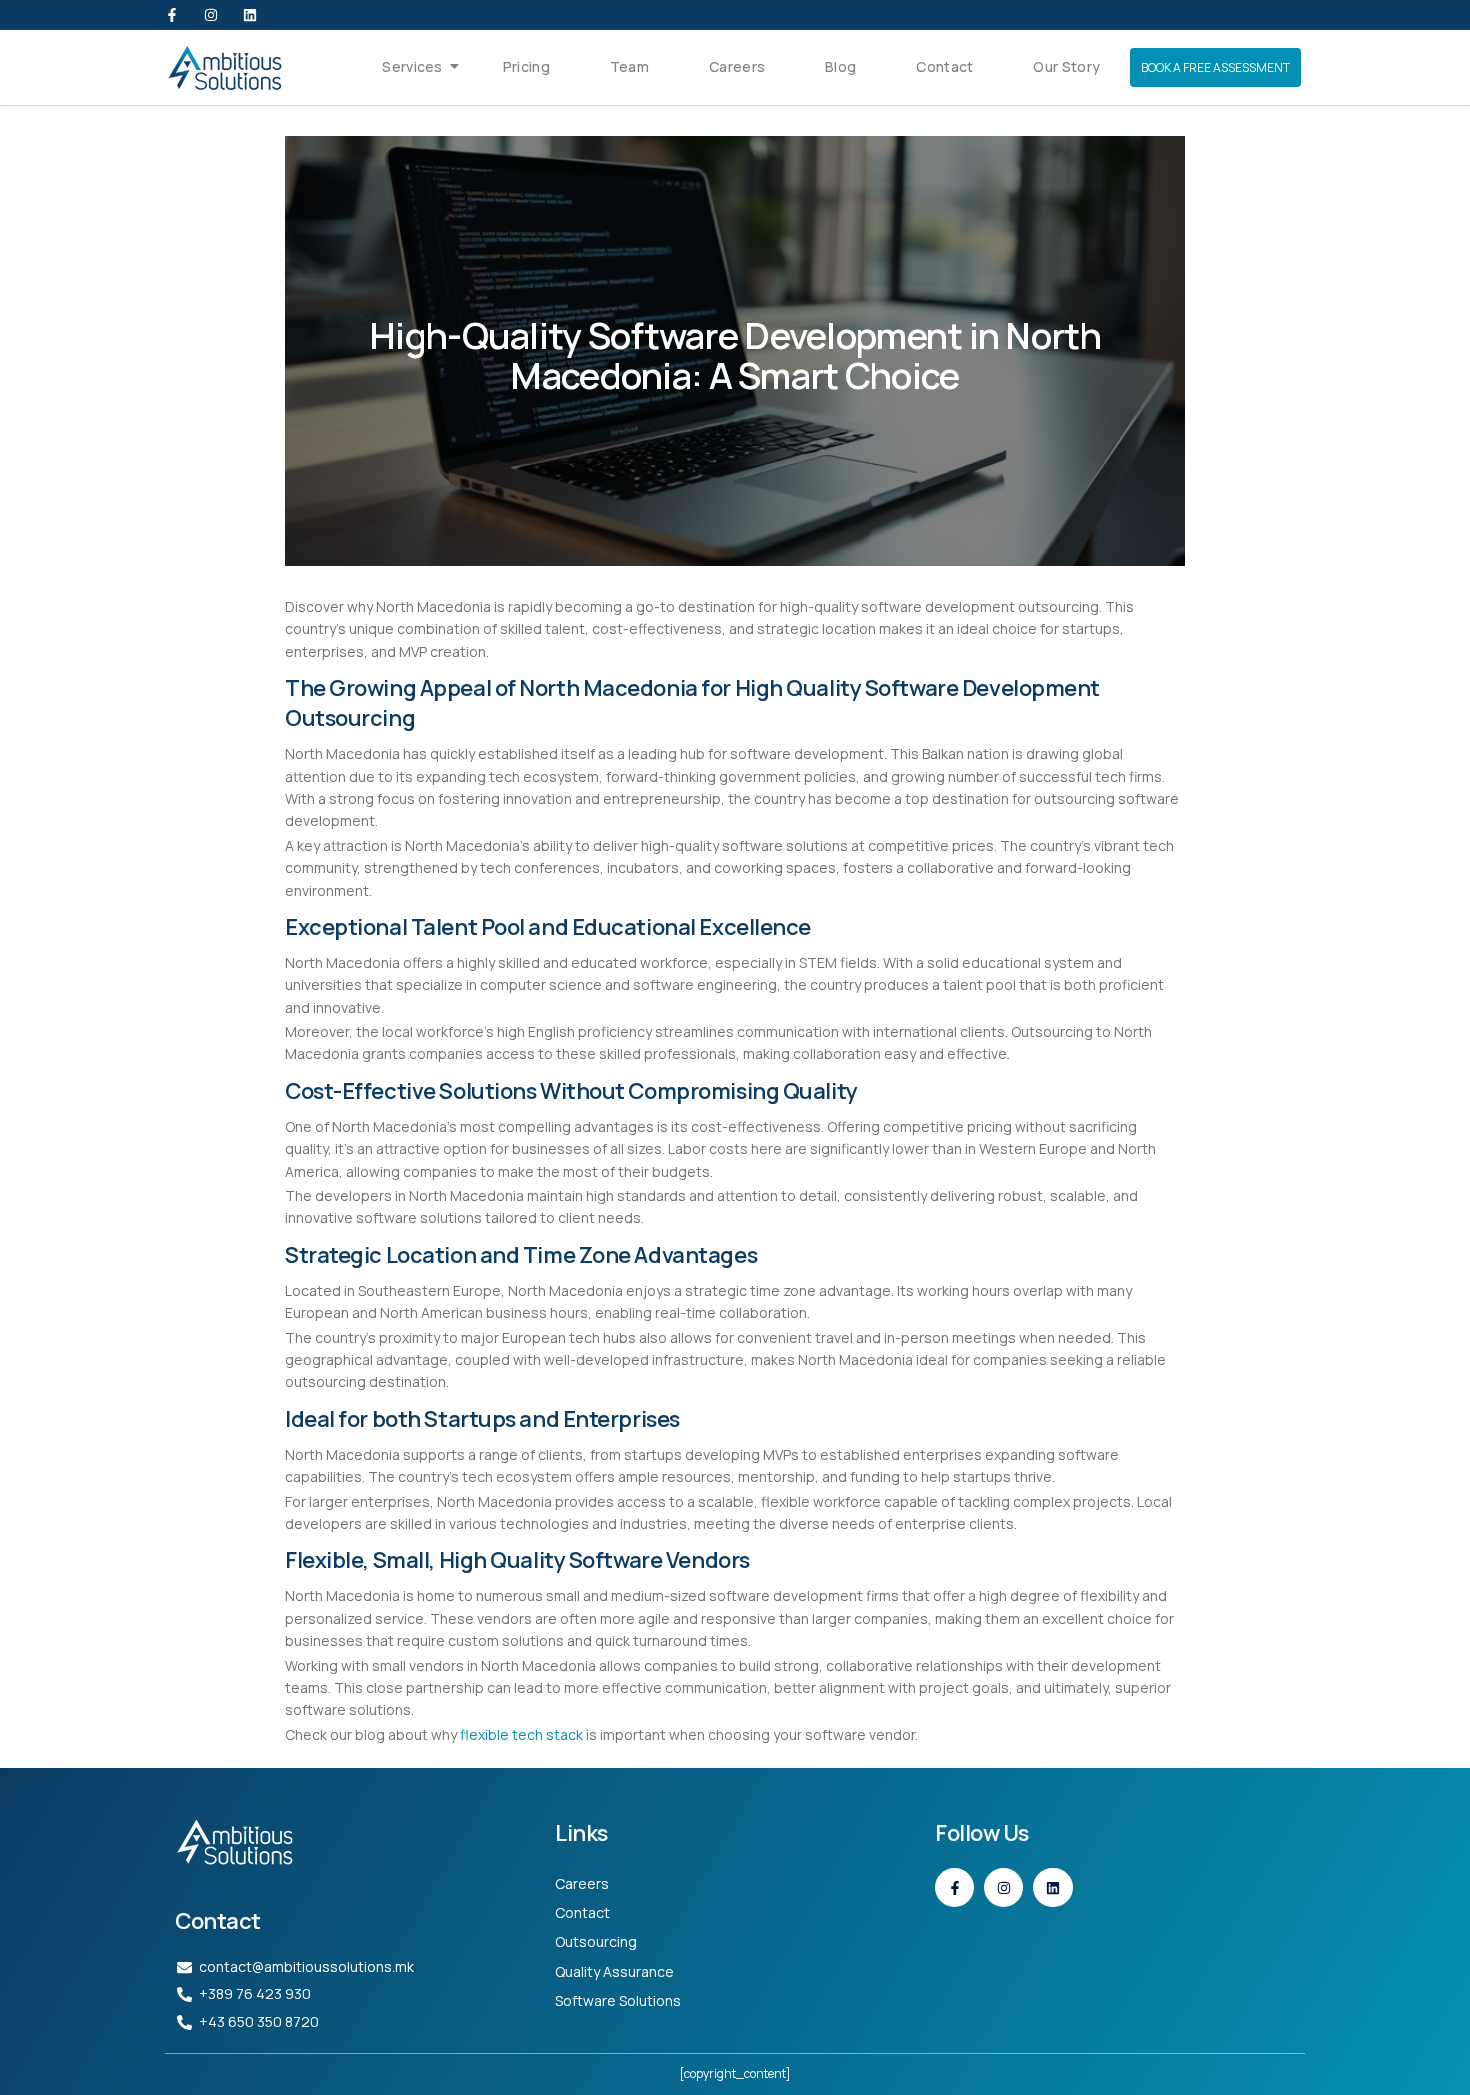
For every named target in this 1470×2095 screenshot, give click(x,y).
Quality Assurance (614, 1971)
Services (412, 66)
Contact (944, 66)
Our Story (1066, 66)
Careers (737, 66)
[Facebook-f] (172, 15)
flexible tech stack (523, 1734)
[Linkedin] (250, 15)
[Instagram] (211, 15)
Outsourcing (596, 1941)
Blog (840, 66)
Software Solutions (618, 2000)
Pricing (526, 66)
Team (629, 66)
